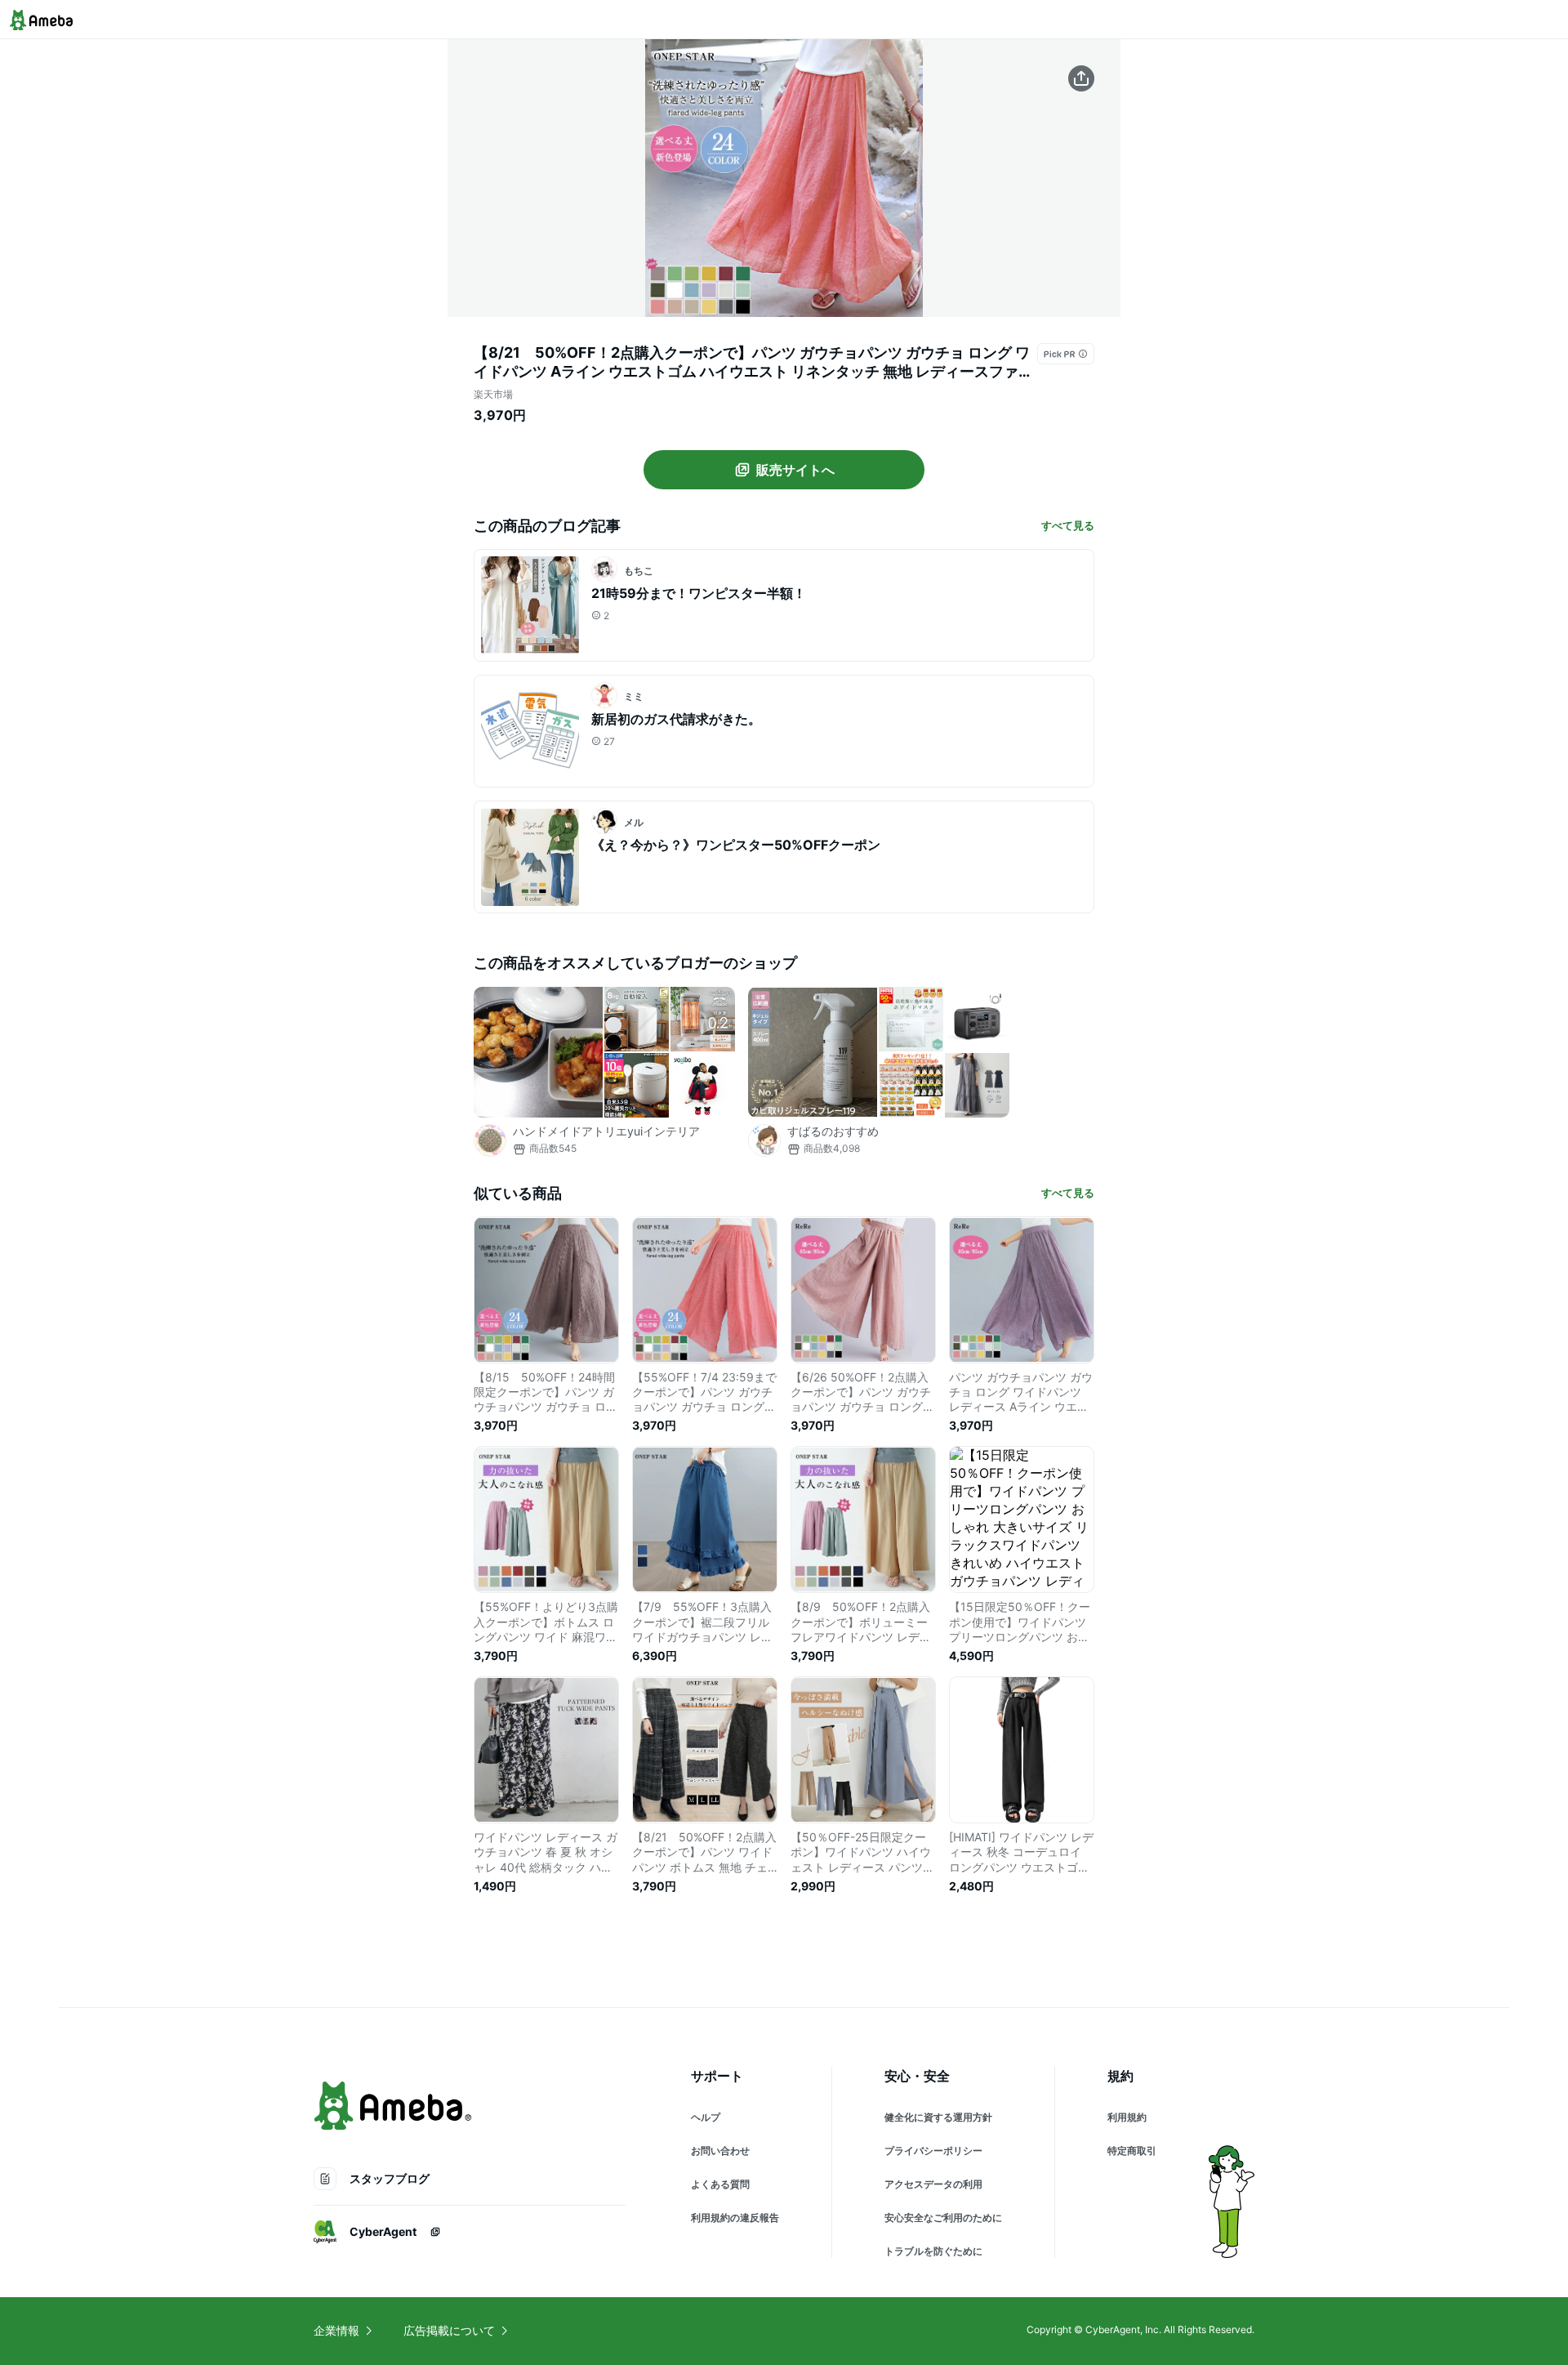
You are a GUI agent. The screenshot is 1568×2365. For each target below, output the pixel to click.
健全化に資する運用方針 (938, 2117)
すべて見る (1068, 525)
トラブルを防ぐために (933, 2251)
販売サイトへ (795, 470)
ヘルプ (706, 2117)
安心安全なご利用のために (943, 2218)
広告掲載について (449, 2330)
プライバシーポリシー (933, 2151)
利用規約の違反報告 (735, 2218)
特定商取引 (1132, 2151)
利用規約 (1127, 2117)
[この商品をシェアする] (1081, 78)
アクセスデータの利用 (933, 2184)
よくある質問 (720, 2184)
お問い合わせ (720, 2151)
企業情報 (336, 2330)
